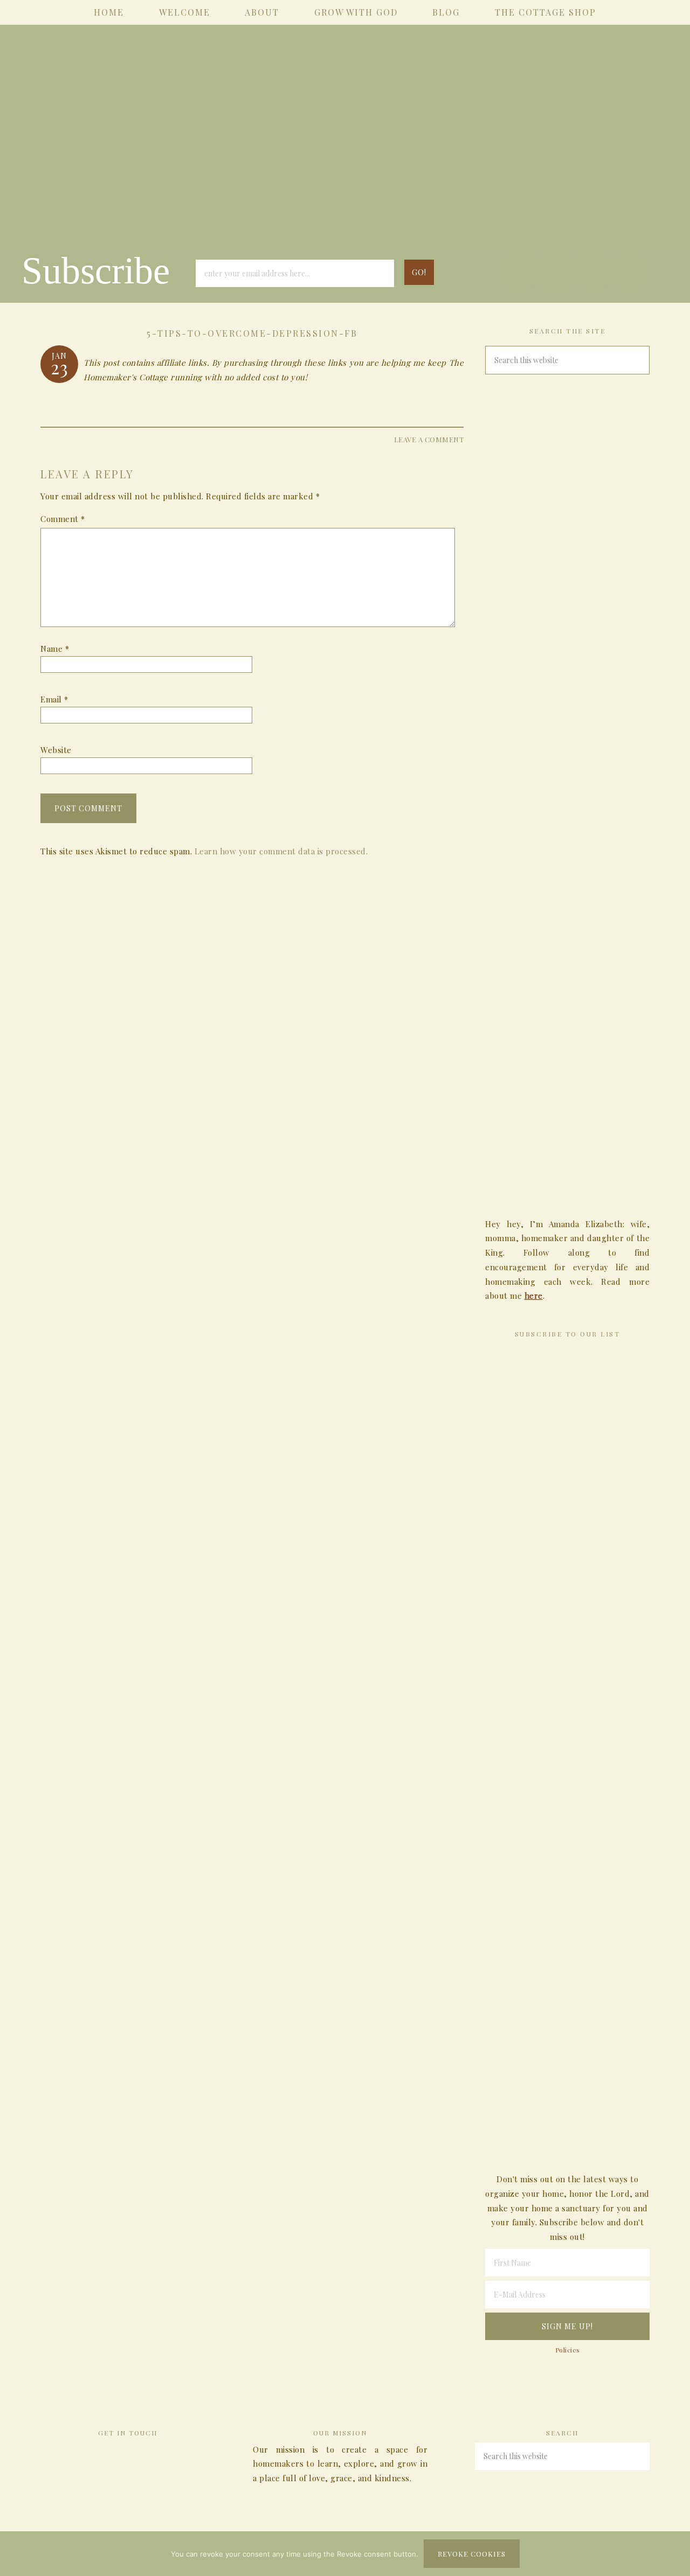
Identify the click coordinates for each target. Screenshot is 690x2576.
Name (55, 649)
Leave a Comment (429, 439)
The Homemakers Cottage (345, 149)
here (534, 1296)
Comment (63, 519)
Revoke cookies (472, 2554)
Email (54, 699)
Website (56, 750)
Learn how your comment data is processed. (281, 851)
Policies (568, 2350)
